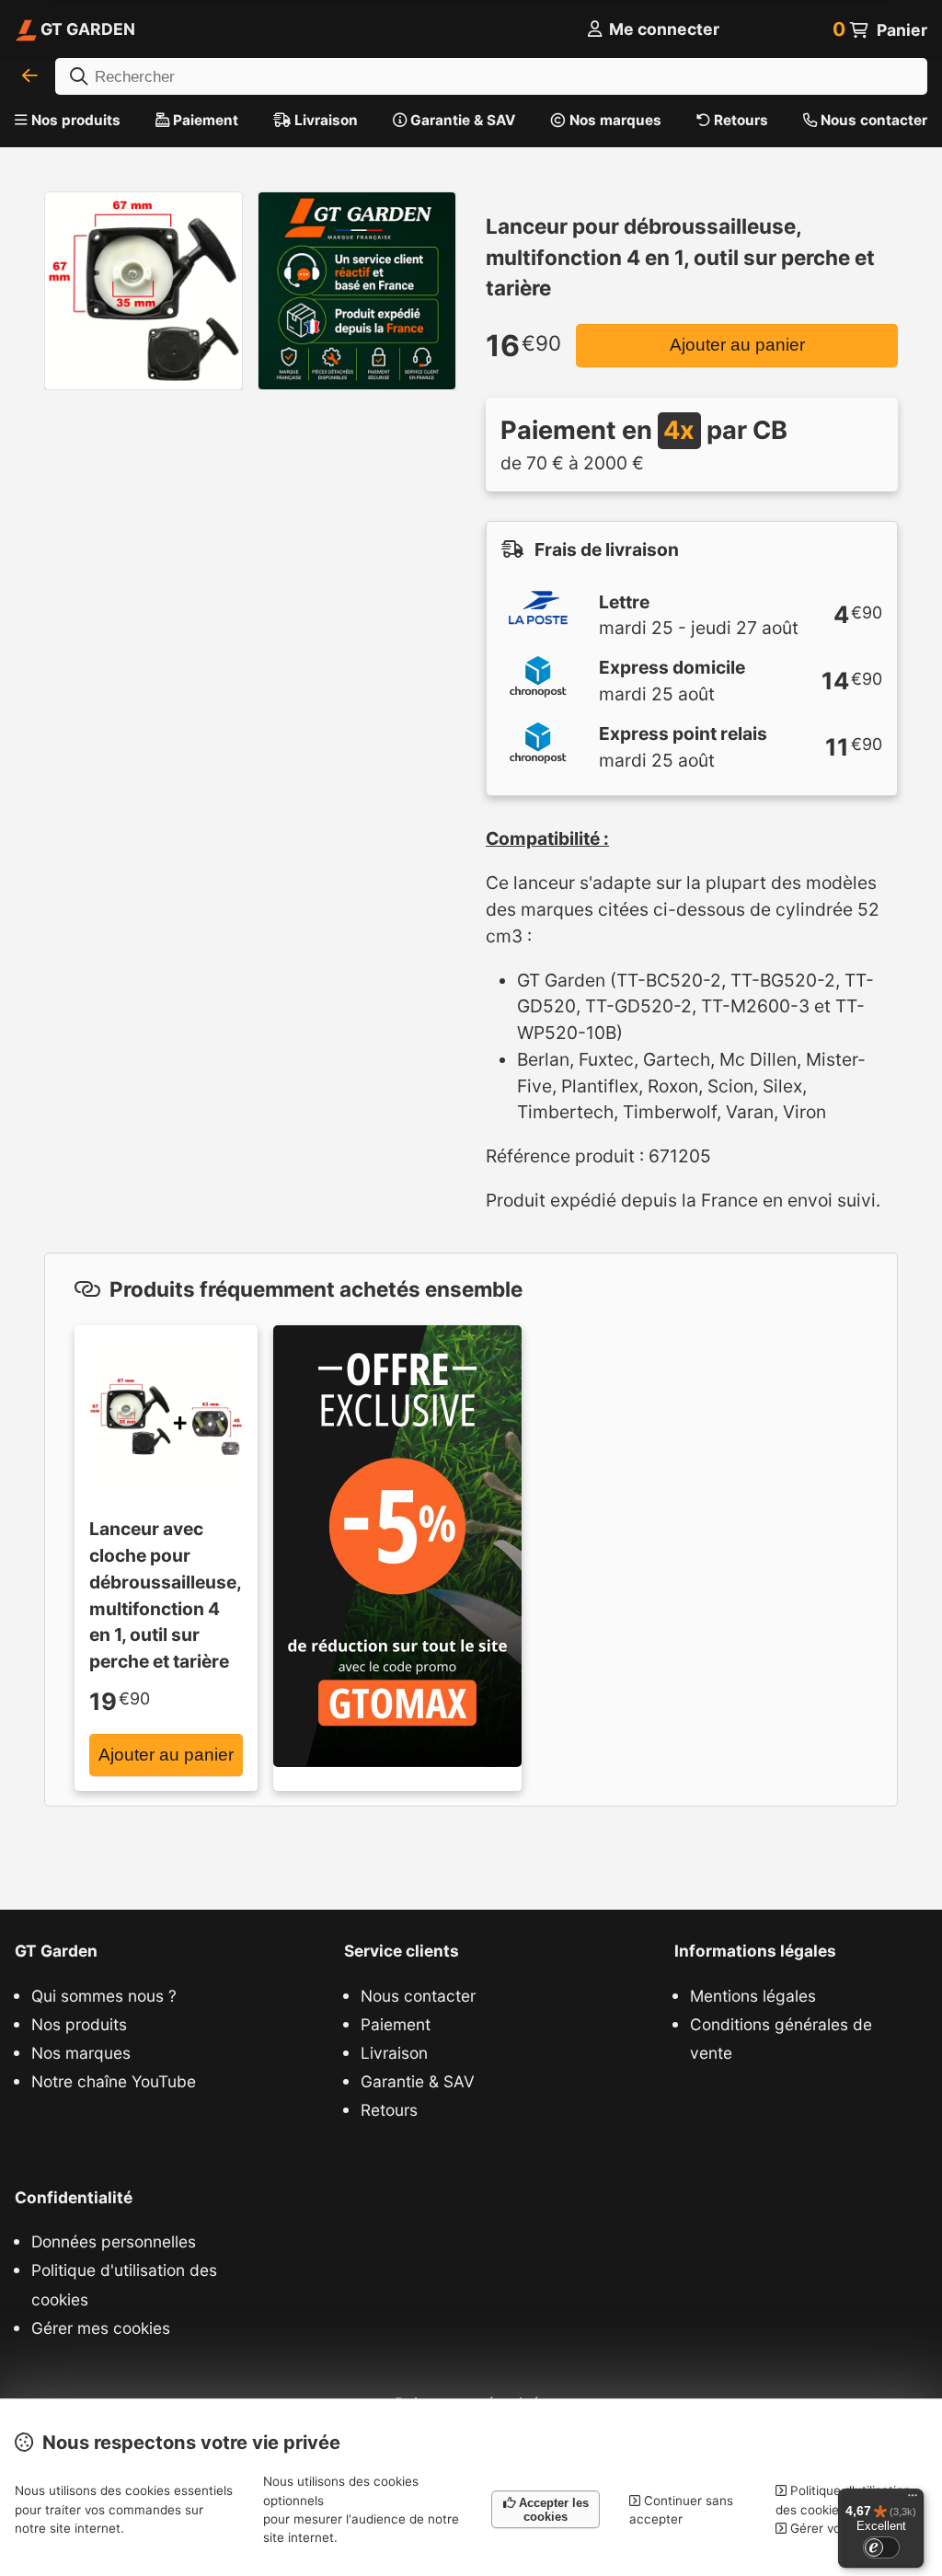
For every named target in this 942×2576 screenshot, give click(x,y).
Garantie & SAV (461, 120)
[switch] (881, 2547)
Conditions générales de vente (781, 2039)
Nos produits (76, 120)
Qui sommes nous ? (104, 1996)
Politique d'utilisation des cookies (124, 2284)
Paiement (204, 120)
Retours (739, 120)
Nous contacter (872, 120)
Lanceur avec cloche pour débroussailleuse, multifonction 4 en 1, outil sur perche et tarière (165, 1595)
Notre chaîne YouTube (114, 2081)
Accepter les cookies (552, 2510)
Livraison (324, 120)
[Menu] (913, 2500)
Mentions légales (753, 1996)
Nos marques (614, 120)
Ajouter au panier (737, 345)
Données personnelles (114, 2241)
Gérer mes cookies (101, 2328)
